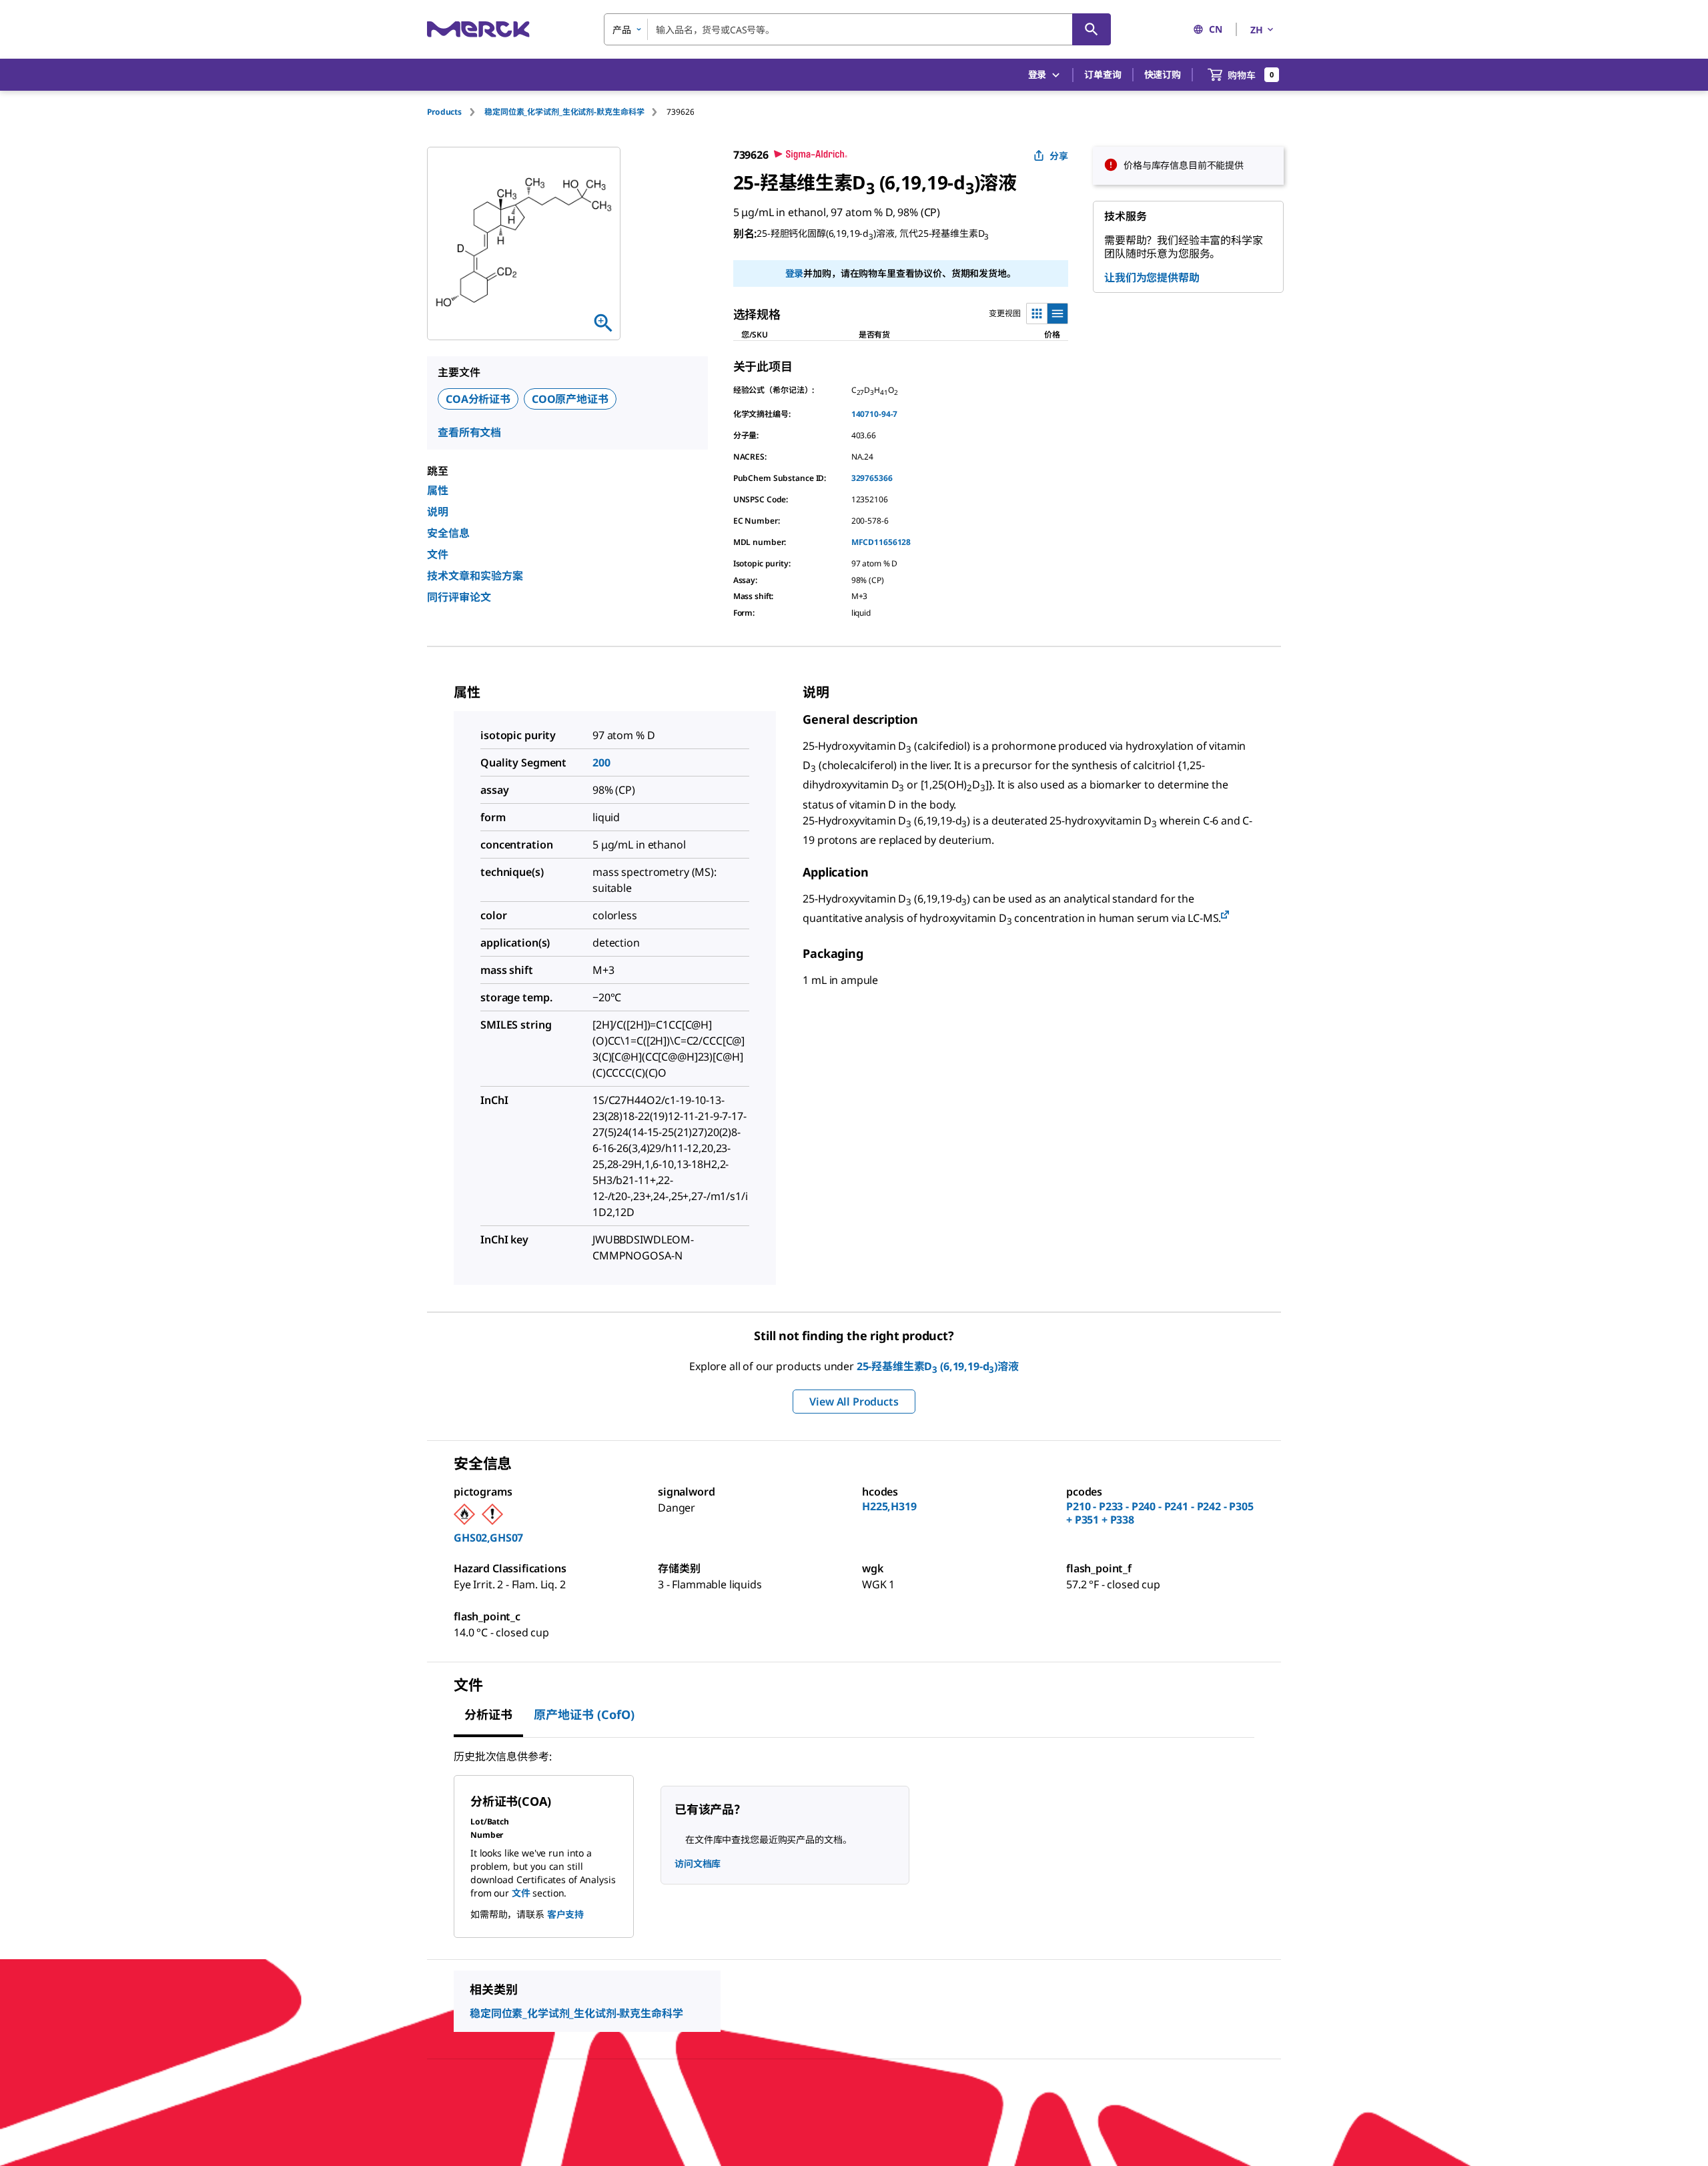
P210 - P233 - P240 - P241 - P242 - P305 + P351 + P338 (1160, 1513)
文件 (438, 554)
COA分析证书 (478, 399)
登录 (795, 273)
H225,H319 (889, 1506)
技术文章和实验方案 (475, 576)
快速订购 (1163, 74)
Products (444, 112)
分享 (1059, 156)
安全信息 (448, 533)
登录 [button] (1037, 74)
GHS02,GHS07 (488, 1538)
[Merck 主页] (478, 29)
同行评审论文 (459, 597)
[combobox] (857, 29)
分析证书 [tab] (488, 1714)
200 (601, 762)
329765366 (872, 478)
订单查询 (1103, 74)
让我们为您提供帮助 (1152, 278)
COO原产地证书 (570, 399)
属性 (438, 490)
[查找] (1092, 29)
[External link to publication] (1225, 916)
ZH (1257, 30)
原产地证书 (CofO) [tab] (584, 1714)
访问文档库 (698, 1863)
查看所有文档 (469, 432)
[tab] (456, 112)
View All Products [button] (854, 1402)
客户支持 (565, 1914)
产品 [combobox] (622, 30)
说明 (438, 512)
